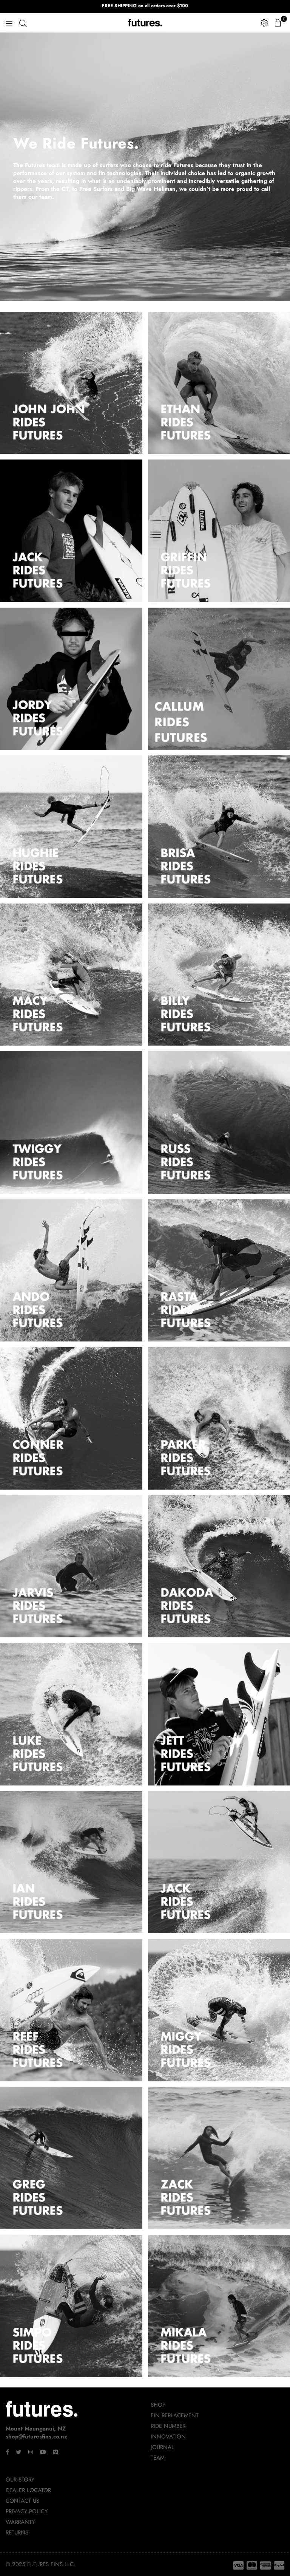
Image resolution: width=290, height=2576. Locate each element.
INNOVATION (168, 2437)
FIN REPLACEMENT (175, 2415)
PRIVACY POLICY (27, 2511)
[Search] (23, 23)
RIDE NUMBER (168, 2426)
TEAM (158, 2458)
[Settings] (264, 23)
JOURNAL (162, 2447)
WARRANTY (20, 2522)
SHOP (158, 2405)
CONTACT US (22, 2501)
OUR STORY (20, 2480)
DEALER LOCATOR (28, 2490)
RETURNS (17, 2533)
